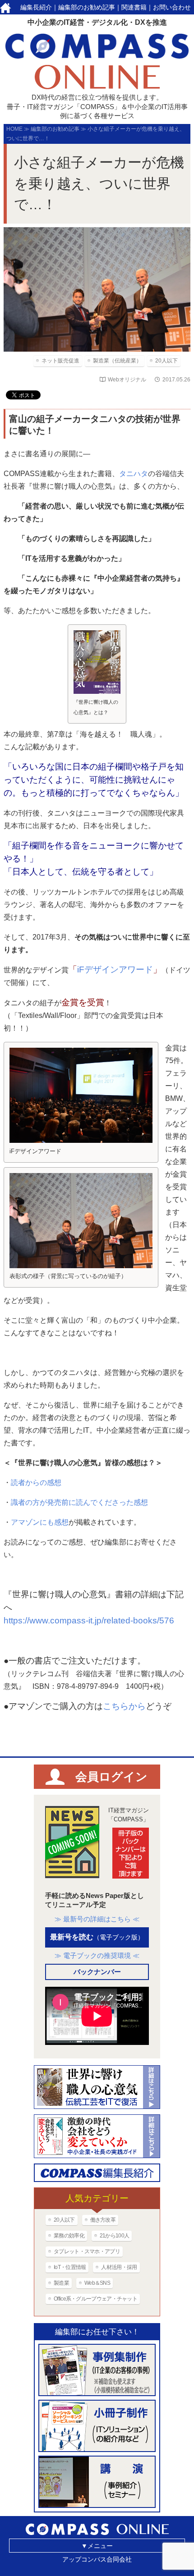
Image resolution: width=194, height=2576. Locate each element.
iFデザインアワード (115, 969)
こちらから (124, 1706)
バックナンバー (97, 1972)
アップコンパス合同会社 (97, 2559)
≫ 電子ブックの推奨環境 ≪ (97, 1955)
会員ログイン (111, 1777)
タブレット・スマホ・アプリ (87, 2251)
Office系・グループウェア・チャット (95, 2299)
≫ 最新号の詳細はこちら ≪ (97, 1919)
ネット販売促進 (60, 361)
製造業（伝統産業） (117, 361)
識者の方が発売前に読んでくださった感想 (79, 1502)
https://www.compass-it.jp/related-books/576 (89, 1620)
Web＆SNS (97, 2283)
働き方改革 (103, 2220)
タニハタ (134, 474)
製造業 (61, 2283)
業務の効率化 (69, 2236)
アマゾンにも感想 (40, 1522)
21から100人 (114, 2236)
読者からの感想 (36, 1483)
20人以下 (166, 361)
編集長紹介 (36, 7)
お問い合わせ (172, 7)
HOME (14, 129)
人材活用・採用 (119, 2267)
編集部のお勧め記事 (87, 7)
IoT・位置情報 (70, 2267)
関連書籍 (134, 7)
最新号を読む (97, 1937)
